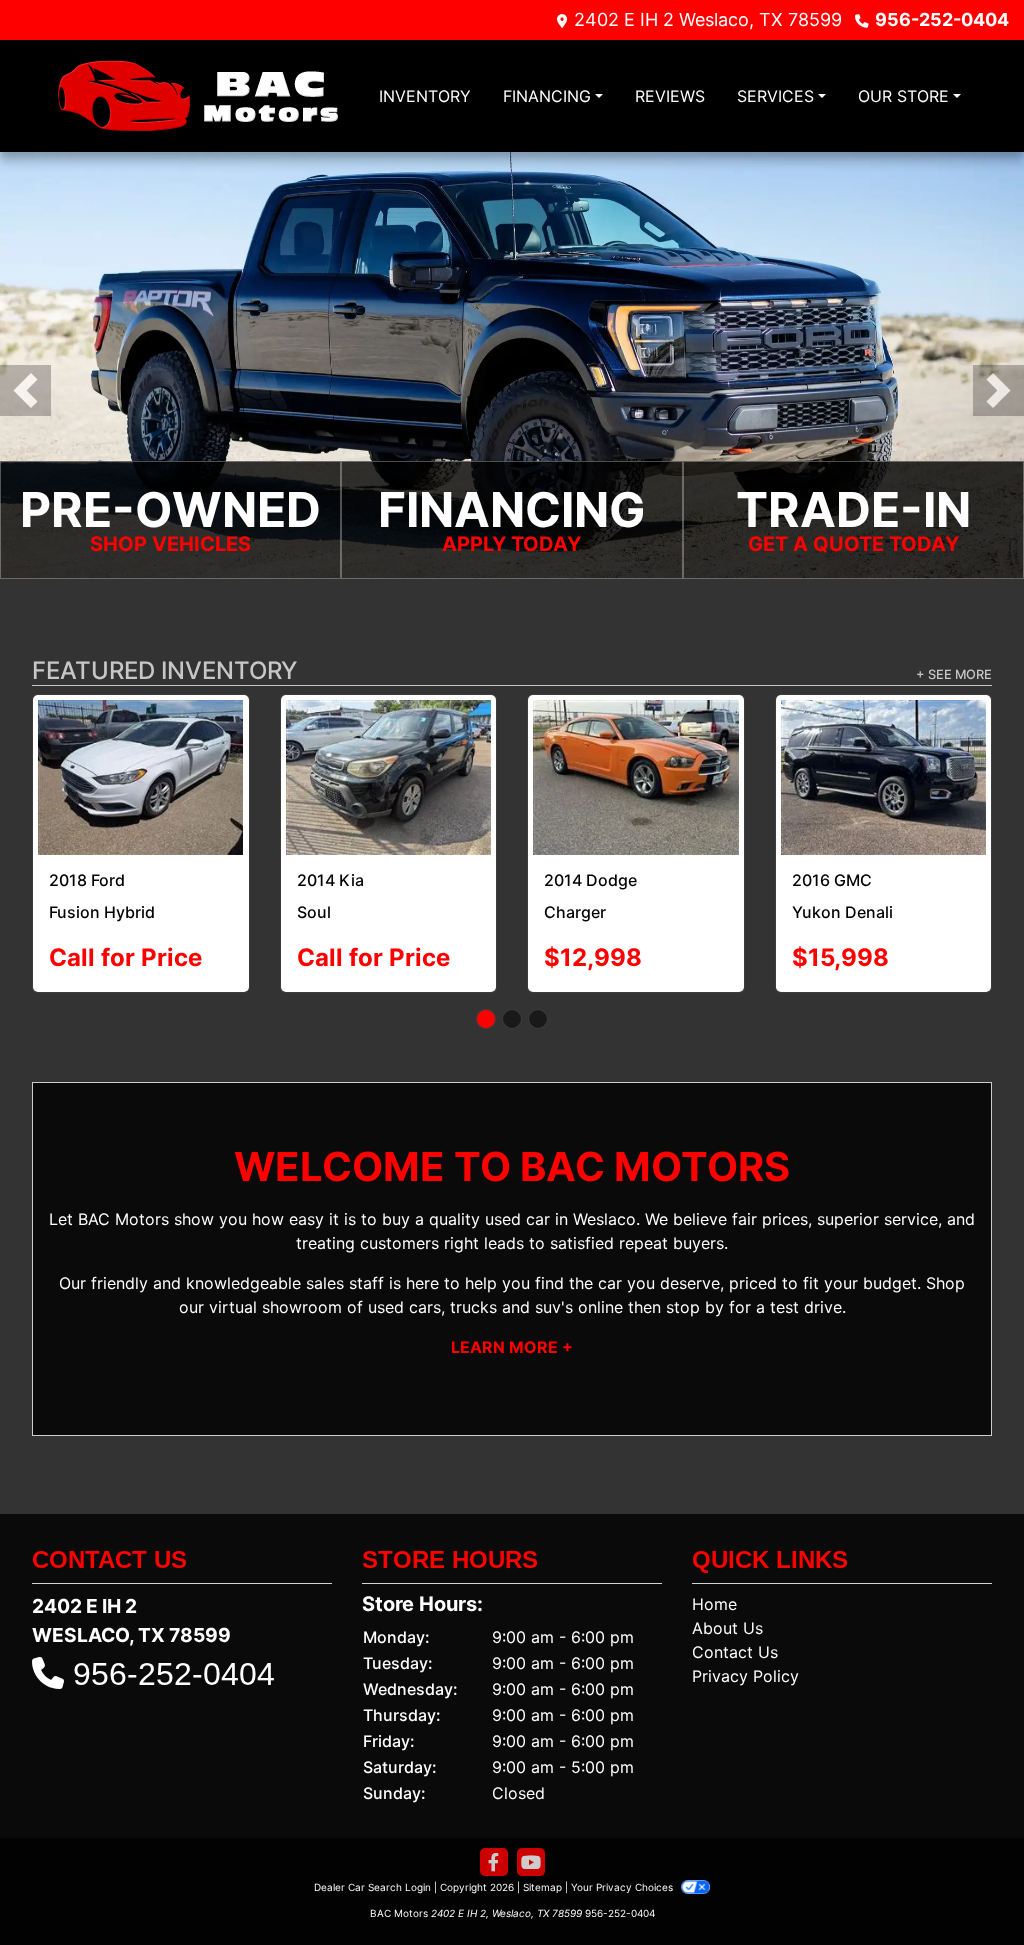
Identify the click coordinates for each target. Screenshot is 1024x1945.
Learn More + (512, 1324)
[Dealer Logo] (197, 96)
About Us (727, 1605)
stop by (695, 1284)
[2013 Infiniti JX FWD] (141, 742)
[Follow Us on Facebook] (494, 1839)
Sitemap (542, 1864)
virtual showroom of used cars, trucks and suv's (391, 1284)
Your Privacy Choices (623, 1864)
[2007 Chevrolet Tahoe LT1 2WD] (389, 752)
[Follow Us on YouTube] (531, 1839)
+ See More (954, 674)
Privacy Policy (745, 1653)
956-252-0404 (942, 19)
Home (714, 1581)
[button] (25, 390)
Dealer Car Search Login (372, 1864)
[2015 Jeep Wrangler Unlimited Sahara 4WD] (883, 765)
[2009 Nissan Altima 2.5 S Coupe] (636, 765)
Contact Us (735, 1629)
